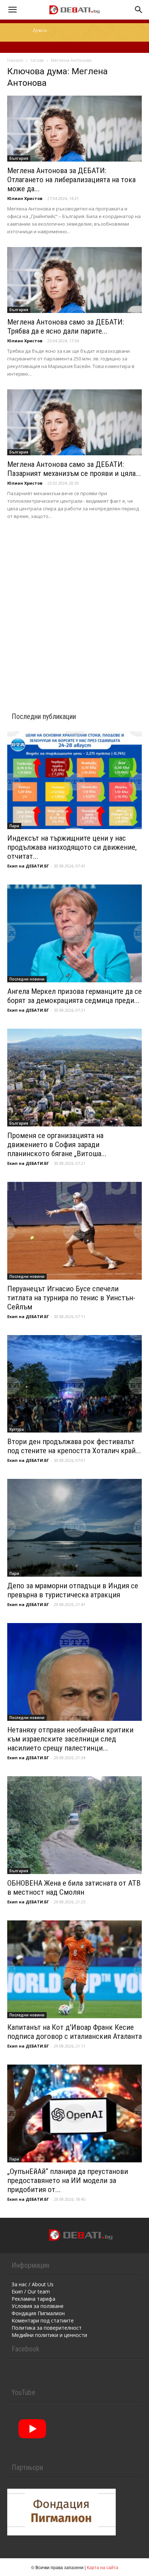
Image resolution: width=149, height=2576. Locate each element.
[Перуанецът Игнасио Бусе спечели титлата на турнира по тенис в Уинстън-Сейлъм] (74, 1231)
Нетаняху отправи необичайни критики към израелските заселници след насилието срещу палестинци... (70, 1739)
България (19, 158)
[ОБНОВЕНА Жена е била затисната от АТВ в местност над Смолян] (74, 1825)
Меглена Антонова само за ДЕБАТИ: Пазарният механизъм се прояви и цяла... (74, 469)
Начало (15, 60)
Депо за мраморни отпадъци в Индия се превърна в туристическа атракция (73, 1590)
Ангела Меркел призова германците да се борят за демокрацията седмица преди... (74, 996)
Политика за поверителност (47, 2328)
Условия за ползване (38, 2306)
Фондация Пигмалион (38, 2313)
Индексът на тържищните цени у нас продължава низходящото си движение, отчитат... (72, 847)
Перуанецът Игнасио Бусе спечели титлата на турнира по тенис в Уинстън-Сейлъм (71, 1298)
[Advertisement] (74, 606)
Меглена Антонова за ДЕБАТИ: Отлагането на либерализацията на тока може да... (71, 180)
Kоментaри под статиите (43, 2320)
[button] (12, 10)
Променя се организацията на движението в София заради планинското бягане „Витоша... (57, 1145)
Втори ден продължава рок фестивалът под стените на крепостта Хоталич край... (74, 1446)
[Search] (139, 10)
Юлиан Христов (25, 198)
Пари (14, 826)
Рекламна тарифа (33, 2299)
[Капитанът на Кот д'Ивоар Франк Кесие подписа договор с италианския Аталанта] (74, 1969)
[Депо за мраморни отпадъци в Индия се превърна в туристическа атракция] (74, 1528)
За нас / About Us (33, 2284)
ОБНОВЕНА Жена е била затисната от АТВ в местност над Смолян (74, 1888)
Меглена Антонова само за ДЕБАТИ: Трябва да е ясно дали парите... (66, 327)
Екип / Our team (31, 2291)
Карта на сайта (103, 2567)
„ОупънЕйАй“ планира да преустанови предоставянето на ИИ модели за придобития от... (68, 2180)
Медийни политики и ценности (49, 2335)
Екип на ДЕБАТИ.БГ (28, 866)
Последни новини (27, 979)
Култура (17, 1429)
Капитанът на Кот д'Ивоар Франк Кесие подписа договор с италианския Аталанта (74, 2032)
